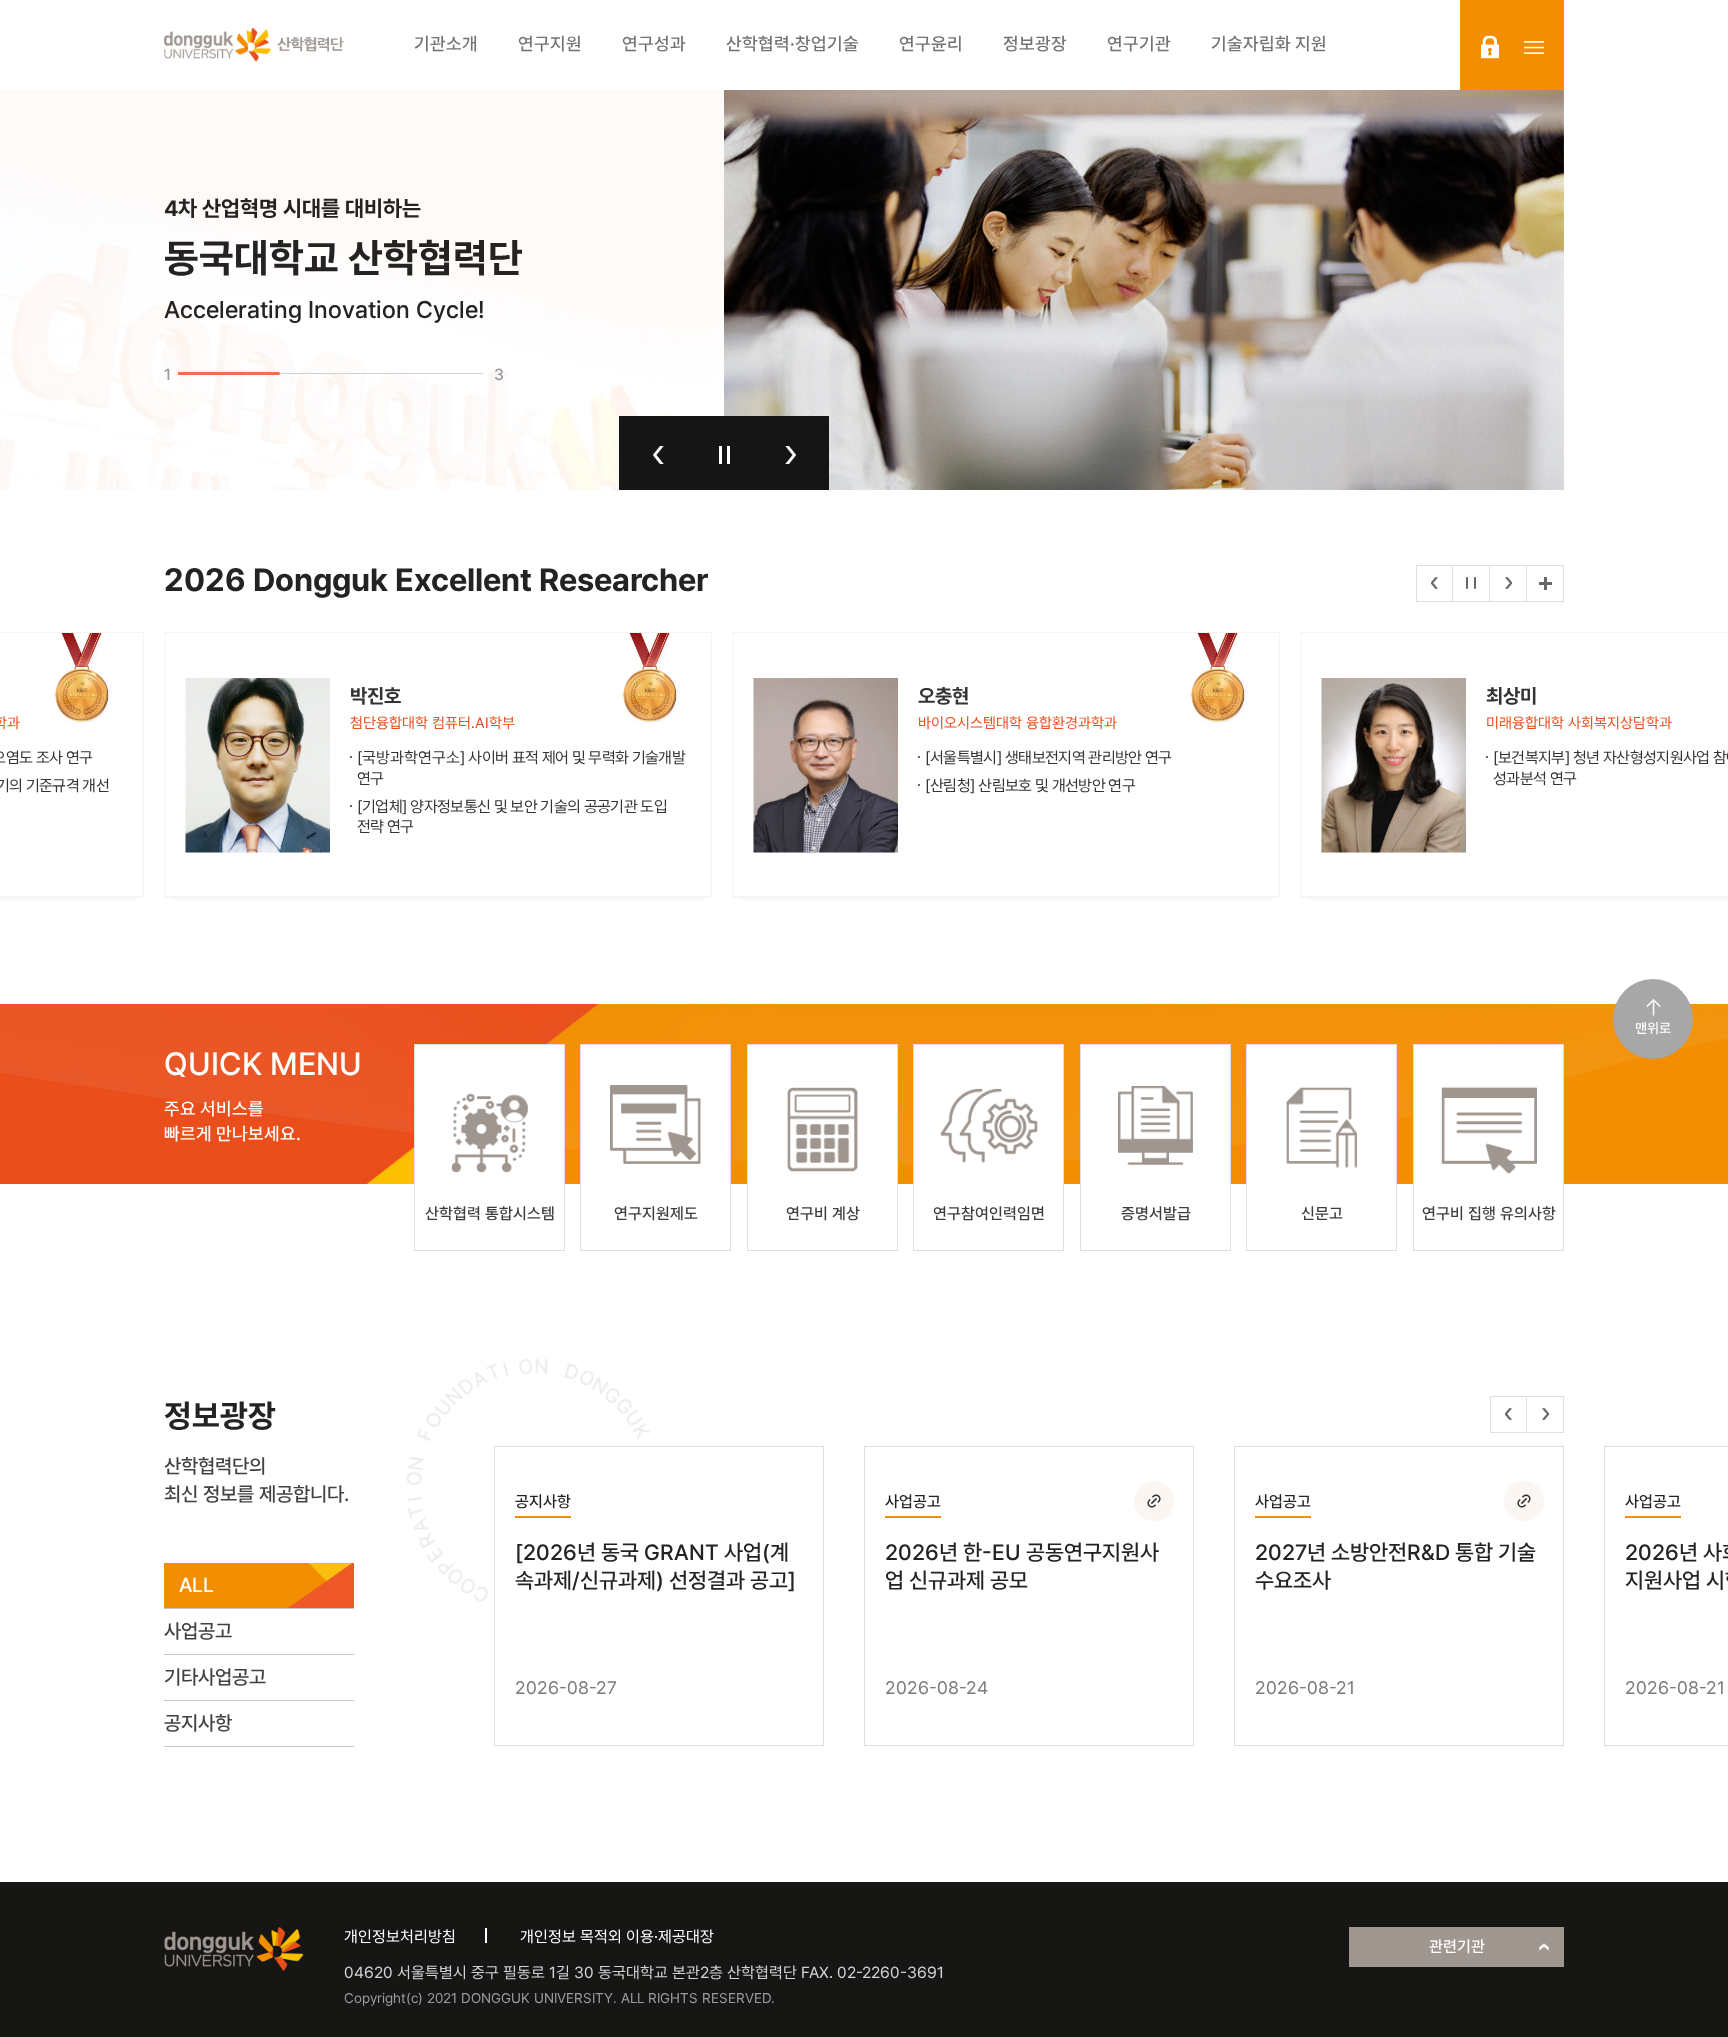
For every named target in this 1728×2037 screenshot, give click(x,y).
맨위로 (1653, 1028)
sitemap (1534, 47)
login (1490, 47)
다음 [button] (790, 455)
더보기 (1545, 583)
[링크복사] (1154, 1501)
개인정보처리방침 (400, 1936)
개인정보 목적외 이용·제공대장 (617, 1936)
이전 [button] (658, 455)
